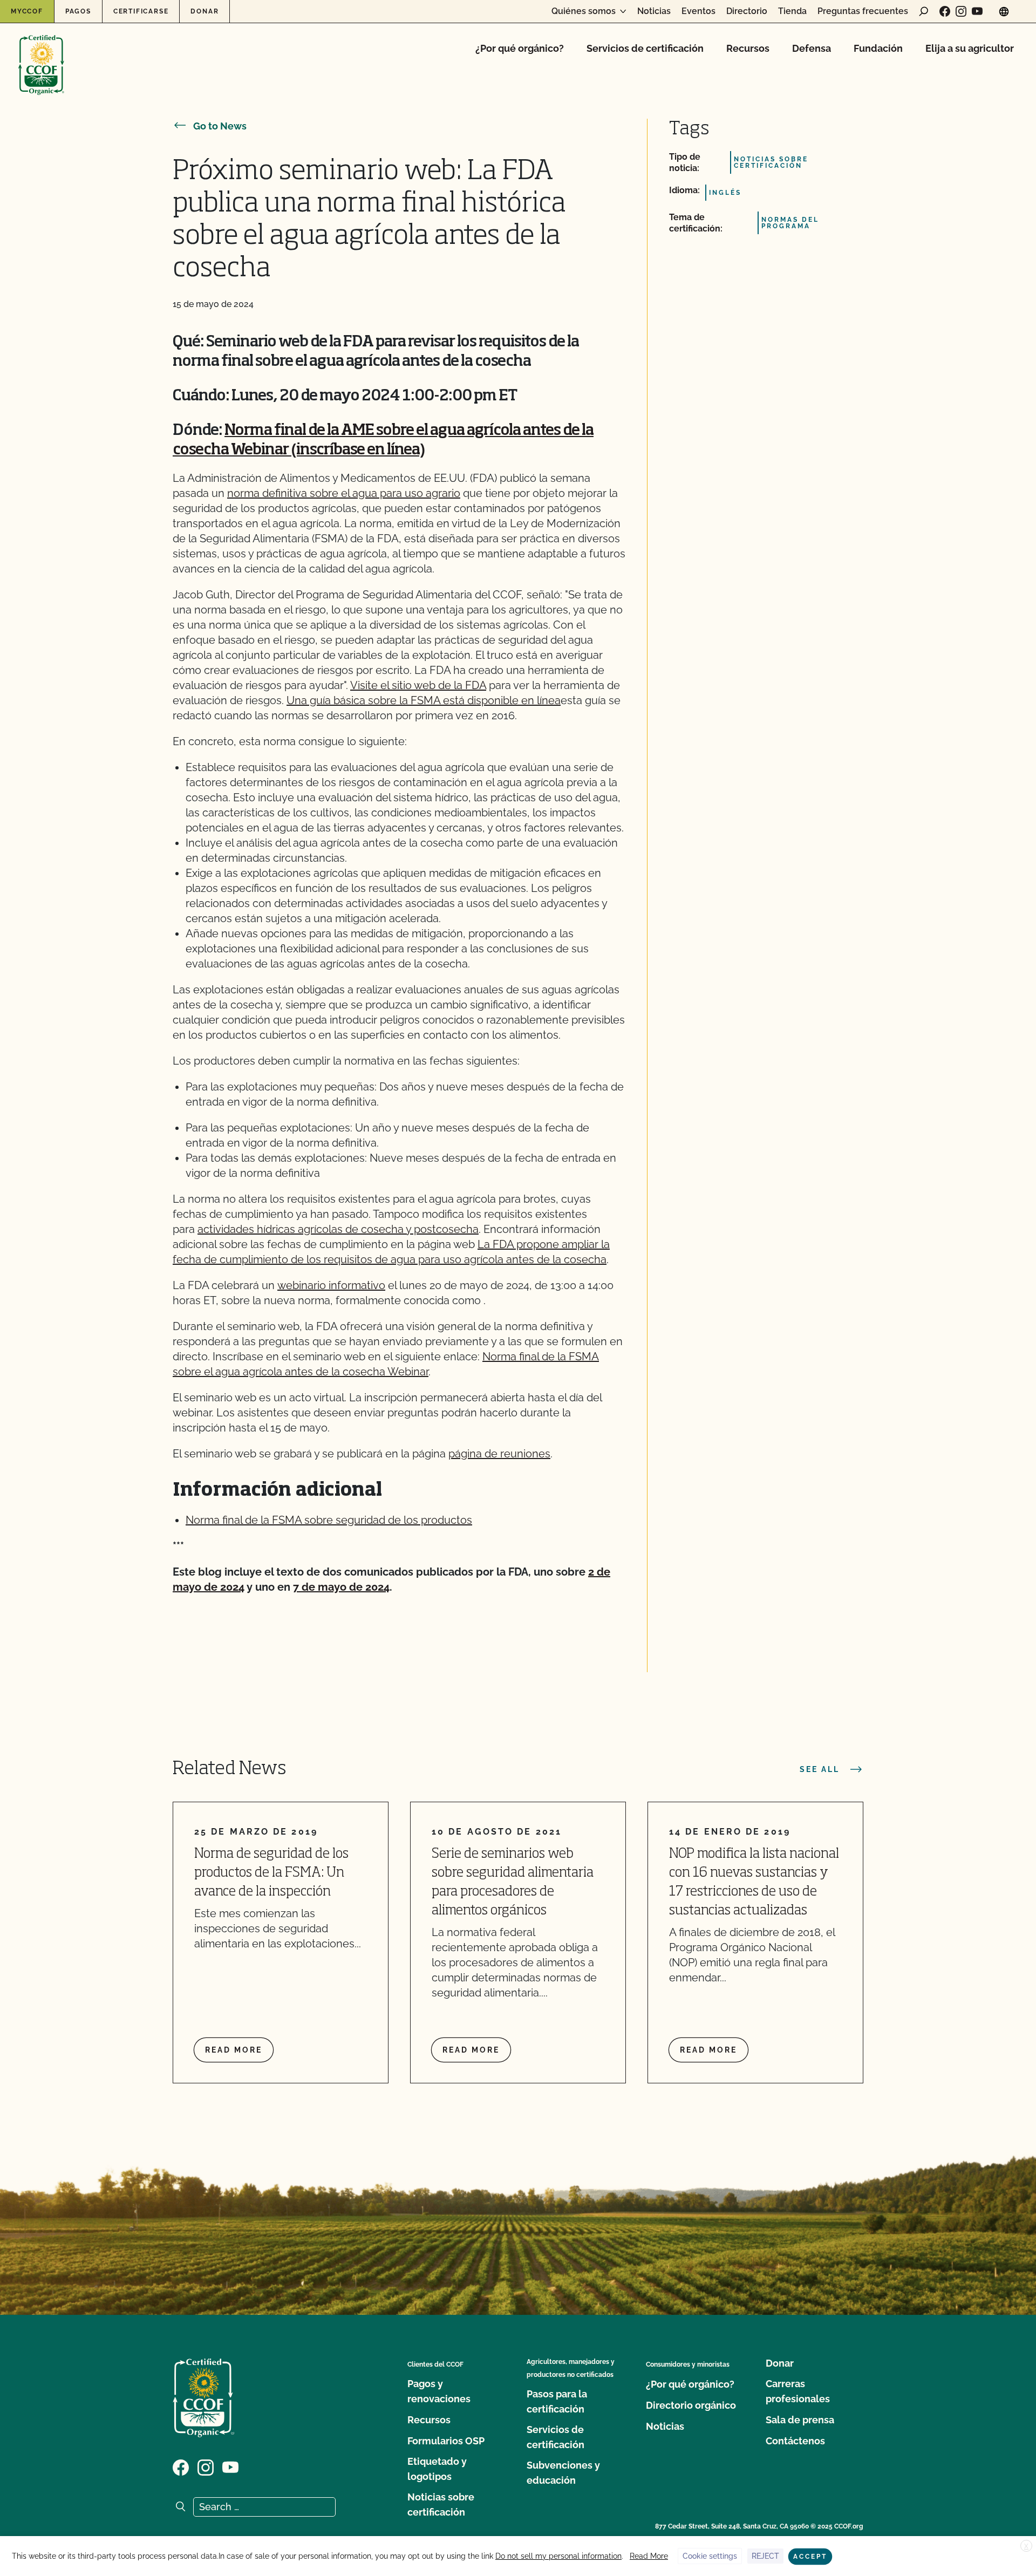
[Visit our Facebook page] (945, 11)
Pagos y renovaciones (439, 2391)
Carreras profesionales (798, 2391)
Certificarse (141, 11)
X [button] (1026, 2546)
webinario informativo (331, 1285)
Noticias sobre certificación (441, 2505)
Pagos (78, 11)
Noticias (654, 11)
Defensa (812, 48)
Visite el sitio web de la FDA (418, 685)
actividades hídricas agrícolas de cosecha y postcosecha (338, 1229)
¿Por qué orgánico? (520, 48)
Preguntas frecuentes (863, 11)
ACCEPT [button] (810, 2557)
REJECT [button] (765, 2556)
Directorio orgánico (691, 2405)
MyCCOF (27, 11)
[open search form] (924, 11)
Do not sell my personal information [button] (558, 2556)
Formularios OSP (446, 2441)
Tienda (792, 11)
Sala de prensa (800, 2420)
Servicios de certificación (645, 48)
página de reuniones (499, 1454)
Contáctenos (795, 2441)
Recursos (748, 48)
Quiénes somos (584, 11)
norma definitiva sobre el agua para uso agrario (344, 493)
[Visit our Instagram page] (961, 11)
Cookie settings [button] (710, 2556)
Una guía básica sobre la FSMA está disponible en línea (424, 700)
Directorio (747, 11)
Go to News (220, 126)
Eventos (698, 11)
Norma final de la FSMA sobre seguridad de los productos (329, 1520)
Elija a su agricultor (970, 48)
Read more (234, 2050)
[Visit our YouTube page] (977, 11)
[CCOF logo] (41, 54)
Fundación (878, 48)
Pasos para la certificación (557, 2401)
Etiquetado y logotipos (437, 2469)
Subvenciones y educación (563, 2473)
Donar (205, 11)
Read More (649, 2556)
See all (820, 1769)
